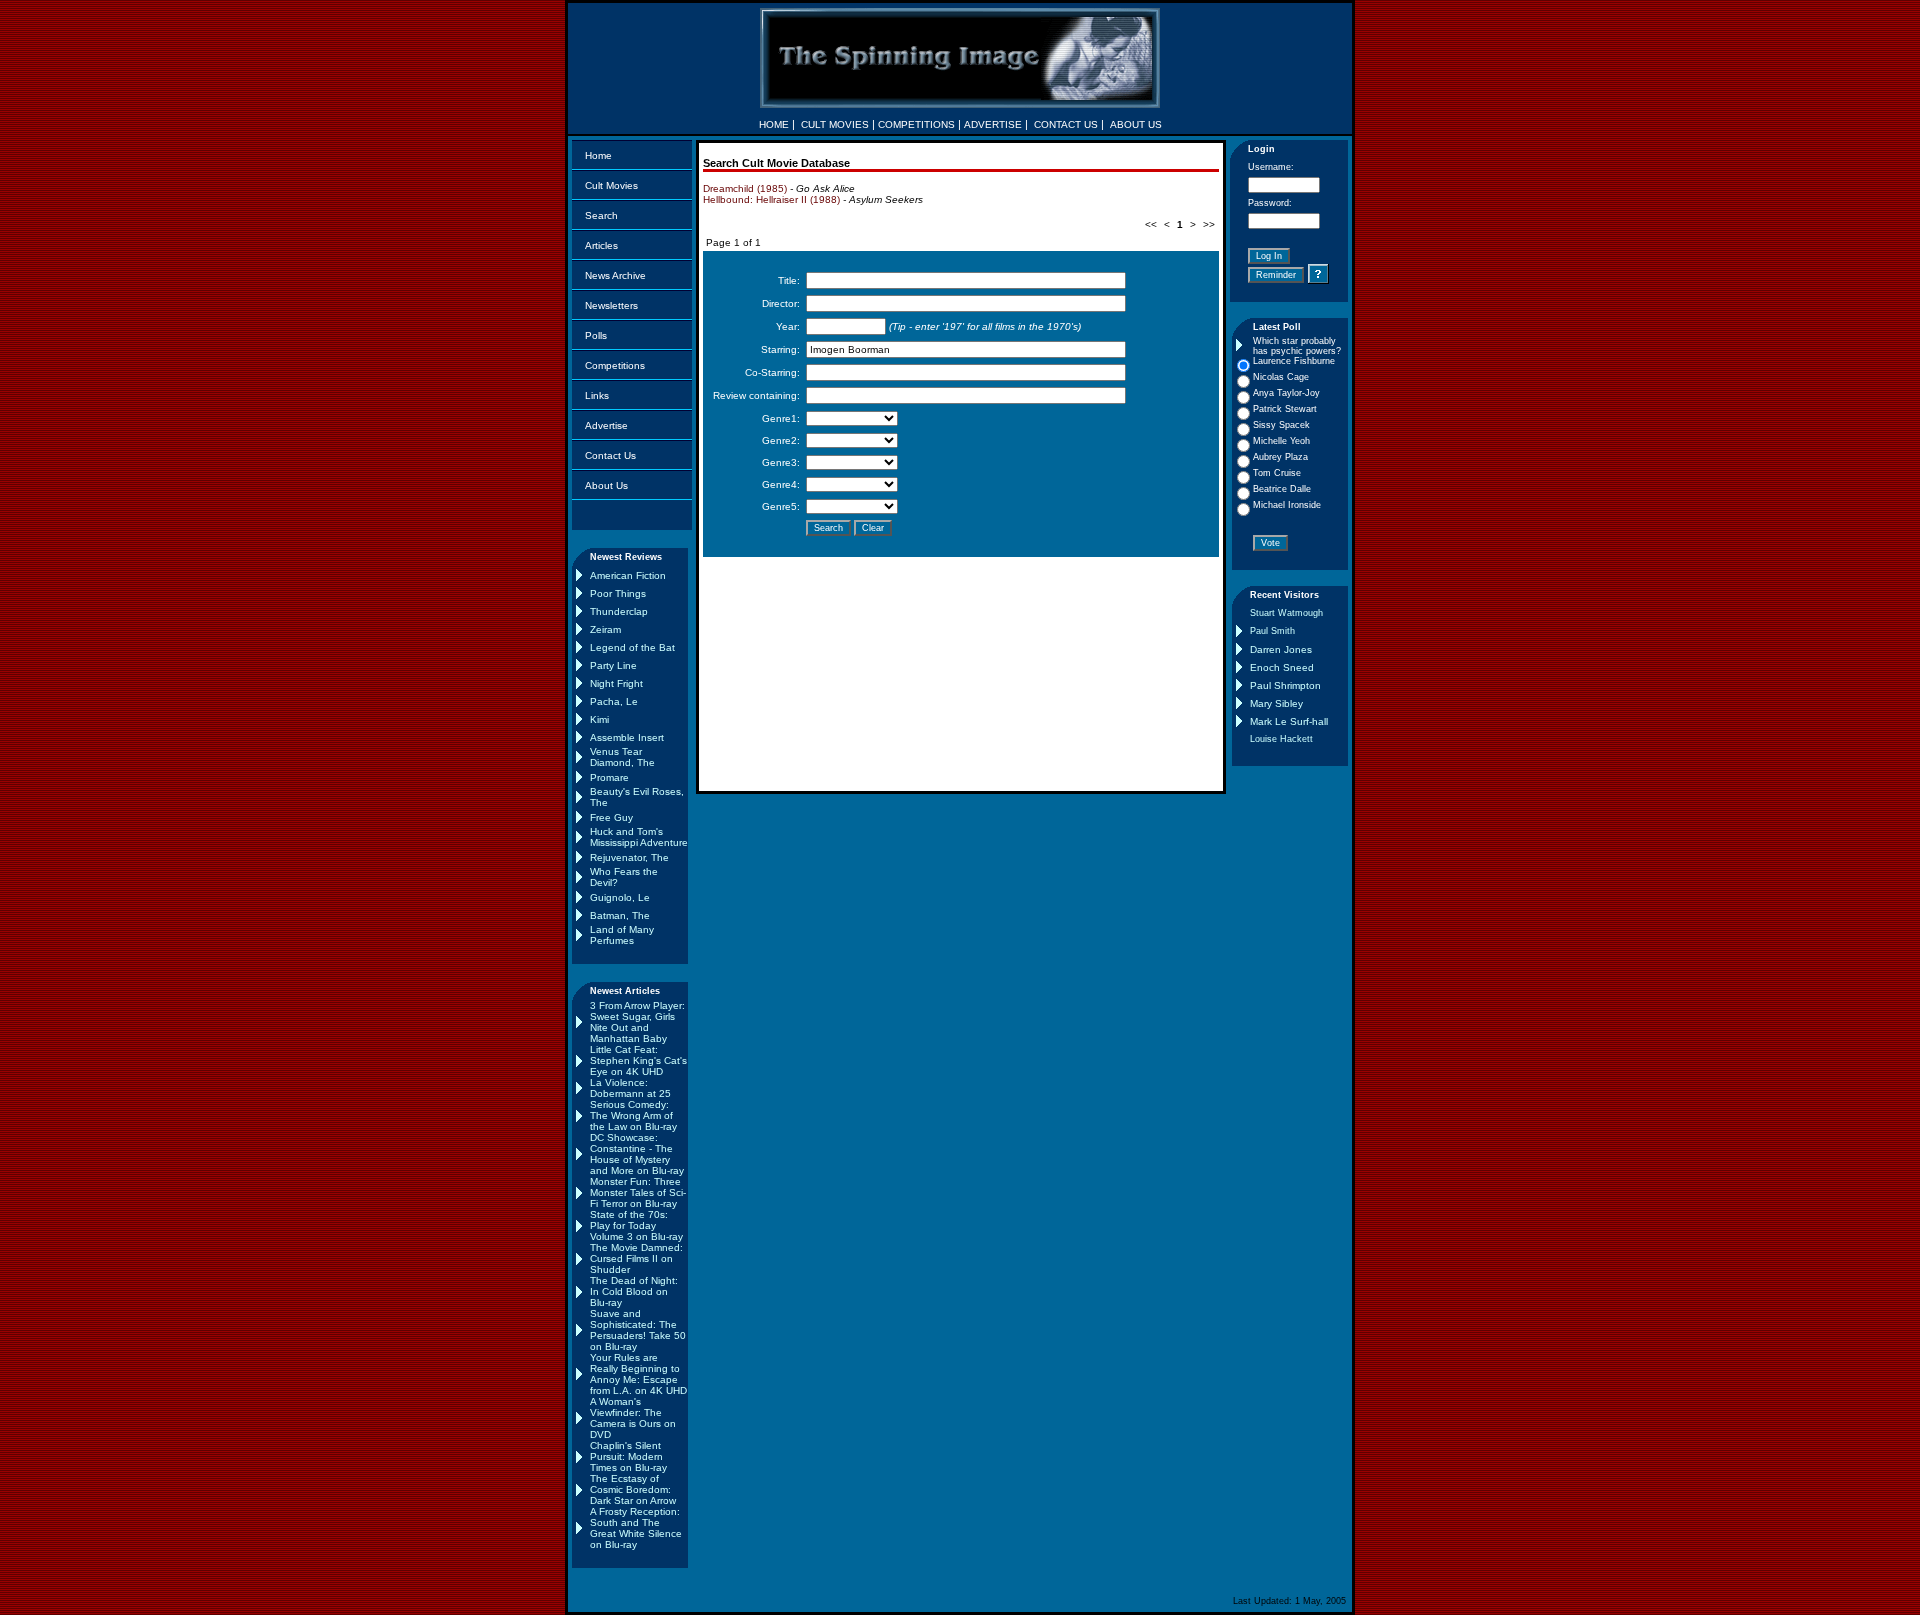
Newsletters (611, 305)
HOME (774, 124)
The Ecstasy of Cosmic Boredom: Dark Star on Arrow (633, 1489)
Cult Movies (611, 185)
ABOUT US (1136, 124)
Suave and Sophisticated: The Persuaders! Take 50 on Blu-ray (638, 1330)
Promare (609, 777)
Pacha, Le (614, 701)
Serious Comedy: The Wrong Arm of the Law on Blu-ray (633, 1115)
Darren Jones (1281, 649)
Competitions (615, 365)
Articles (601, 245)
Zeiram (605, 629)
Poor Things (618, 593)
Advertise (606, 425)
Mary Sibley (1276, 703)
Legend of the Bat (632, 647)
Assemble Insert (627, 737)
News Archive (615, 275)
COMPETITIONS (916, 124)
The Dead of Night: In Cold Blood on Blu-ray (634, 1291)
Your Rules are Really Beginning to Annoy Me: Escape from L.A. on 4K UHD (638, 1374)
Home (598, 155)
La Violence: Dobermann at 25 (630, 1088)
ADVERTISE (993, 124)
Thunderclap (619, 611)
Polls (596, 335)
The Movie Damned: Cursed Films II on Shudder (636, 1258)
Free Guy (611, 817)
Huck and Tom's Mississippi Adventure (639, 837)
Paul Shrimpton (1285, 685)
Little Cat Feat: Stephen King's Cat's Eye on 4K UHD (638, 1060)
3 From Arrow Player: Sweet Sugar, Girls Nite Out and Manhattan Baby (637, 1022)
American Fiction (628, 575)
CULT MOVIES (835, 124)
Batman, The (620, 915)
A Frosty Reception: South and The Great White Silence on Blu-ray (636, 1528)
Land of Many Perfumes (622, 935)
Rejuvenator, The (629, 857)
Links (597, 395)
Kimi (599, 719)
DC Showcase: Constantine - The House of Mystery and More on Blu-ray (637, 1154)
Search (601, 215)
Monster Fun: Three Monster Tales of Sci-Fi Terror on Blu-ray (638, 1192)
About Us (606, 485)
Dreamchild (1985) (745, 188)
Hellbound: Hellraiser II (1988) (771, 199)
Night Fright (616, 683)
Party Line (613, 665)
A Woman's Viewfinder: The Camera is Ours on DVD (633, 1418)
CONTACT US (1066, 124)
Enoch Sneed (1282, 667)
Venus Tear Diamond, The (622, 757)
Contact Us (610, 455)
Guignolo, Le (620, 897)
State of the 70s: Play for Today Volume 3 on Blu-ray (636, 1225)
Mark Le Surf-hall (1289, 721)
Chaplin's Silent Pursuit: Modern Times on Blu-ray (628, 1456)
